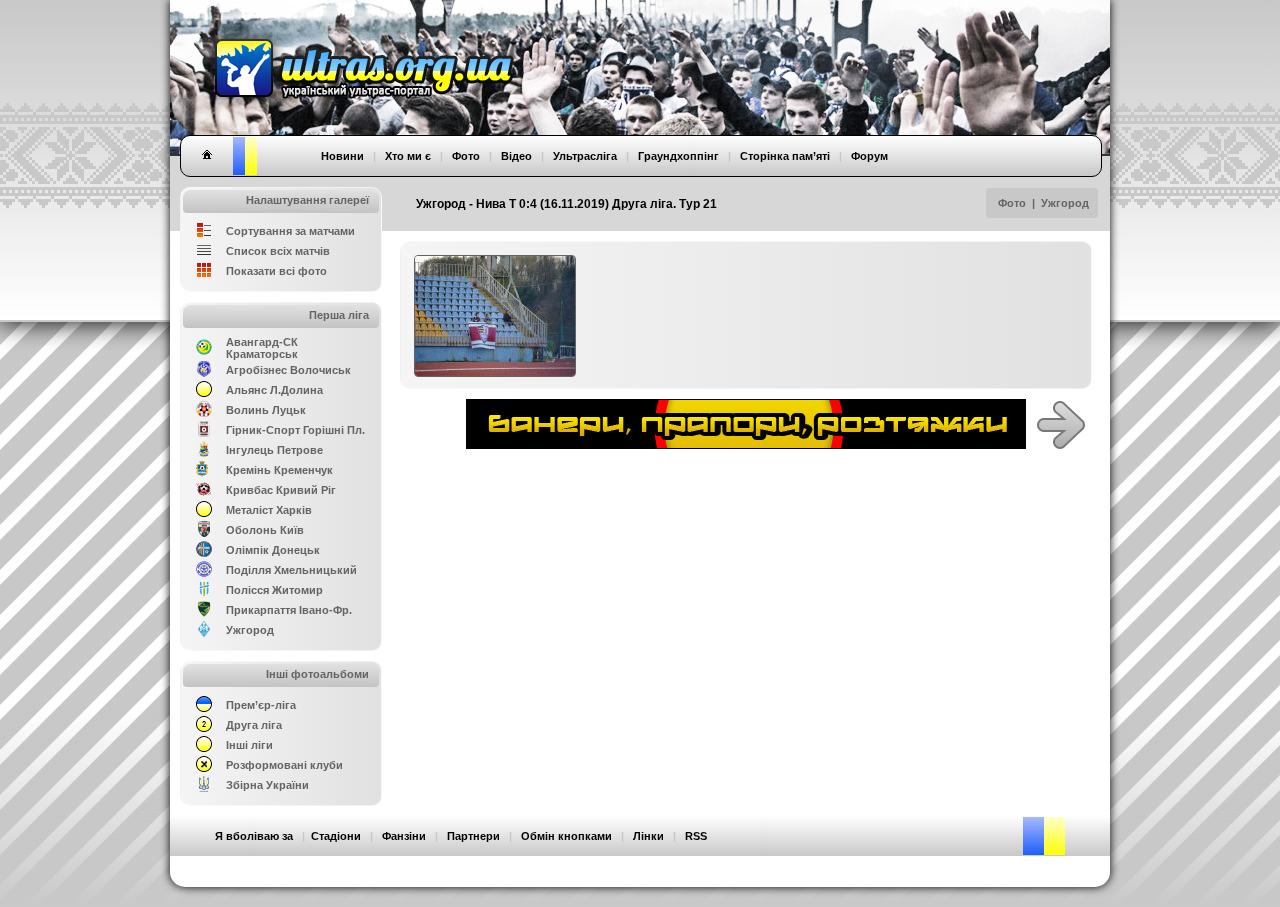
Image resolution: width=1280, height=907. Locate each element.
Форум (869, 156)
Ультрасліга (585, 156)
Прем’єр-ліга (261, 705)
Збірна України (267, 785)
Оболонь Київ (265, 530)
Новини (342, 156)
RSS (696, 836)
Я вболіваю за (254, 836)
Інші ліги (249, 745)
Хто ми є (408, 156)
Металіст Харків (269, 510)
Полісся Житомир (274, 590)
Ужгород (1065, 203)
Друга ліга (254, 725)
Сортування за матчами (290, 231)
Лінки (648, 836)
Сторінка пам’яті (785, 156)
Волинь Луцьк (266, 410)
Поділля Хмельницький (291, 570)
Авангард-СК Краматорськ (262, 348)
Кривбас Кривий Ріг (281, 490)
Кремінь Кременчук (279, 470)
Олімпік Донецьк (273, 550)
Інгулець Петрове (274, 450)
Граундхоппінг (678, 156)
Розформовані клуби (284, 765)
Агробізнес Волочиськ (288, 370)
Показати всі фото (276, 271)
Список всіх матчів (278, 251)
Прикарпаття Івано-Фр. (289, 610)
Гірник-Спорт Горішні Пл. (295, 430)
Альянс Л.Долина (274, 390)
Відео (516, 156)
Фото (1012, 203)
